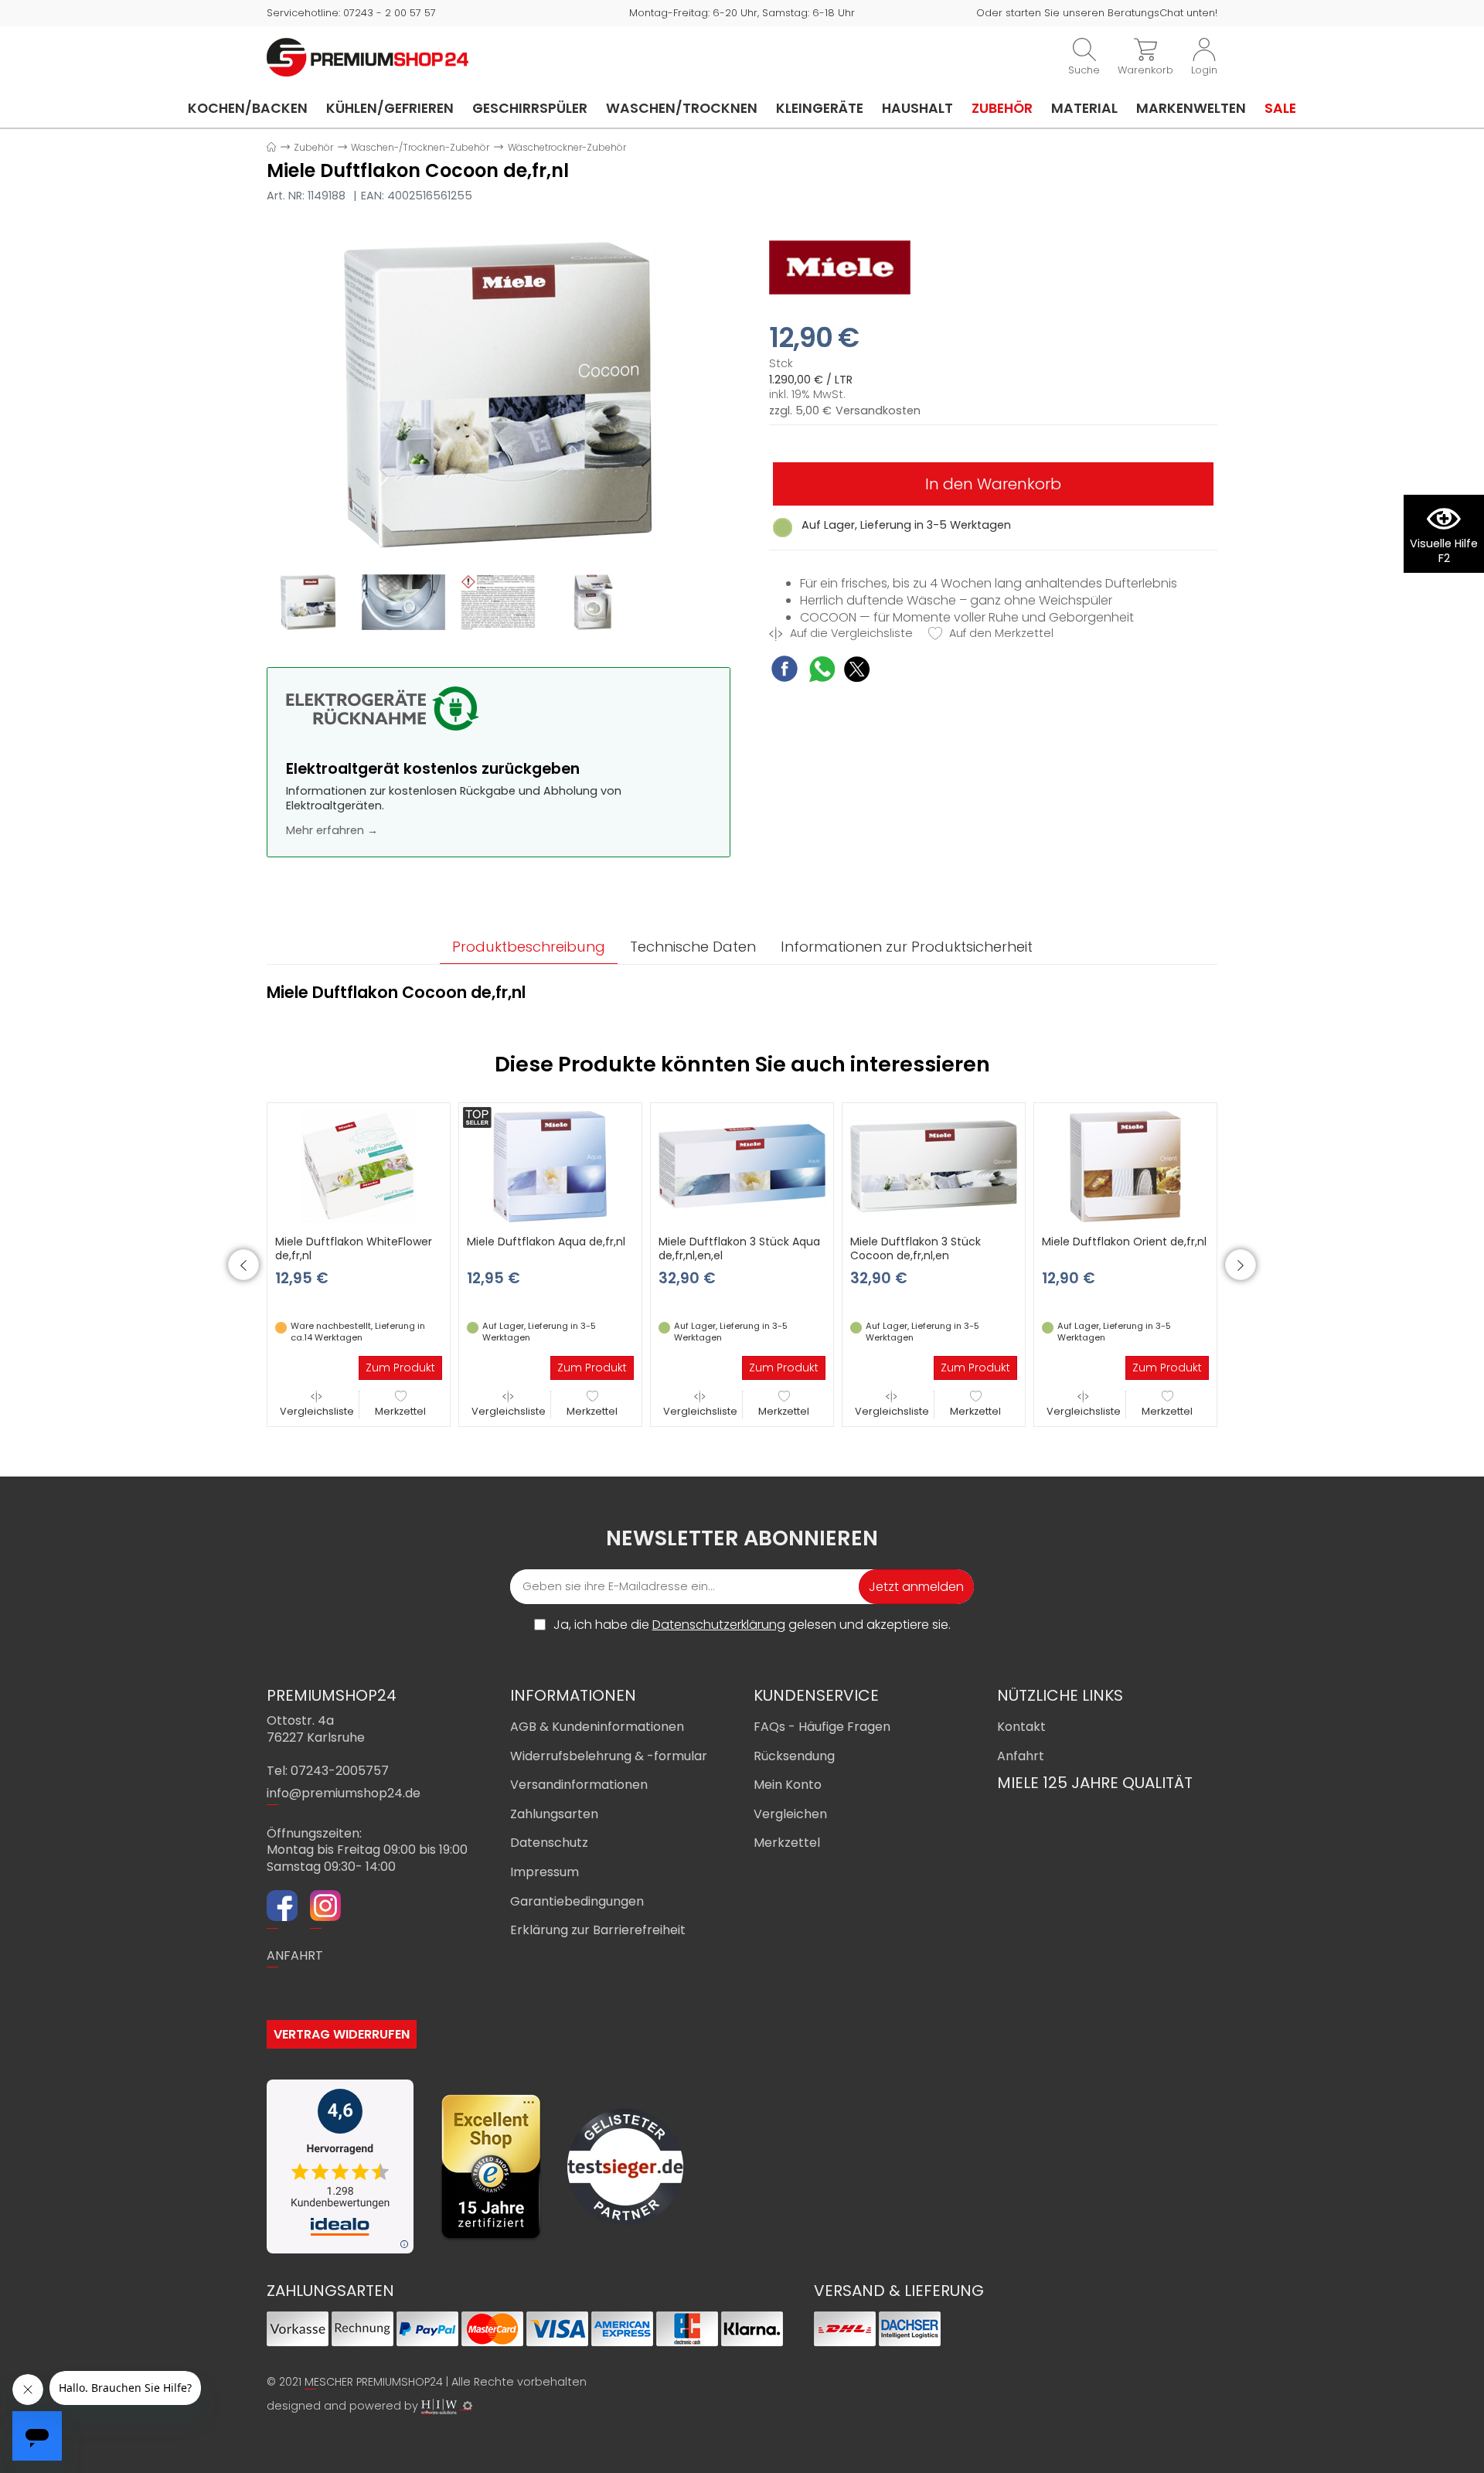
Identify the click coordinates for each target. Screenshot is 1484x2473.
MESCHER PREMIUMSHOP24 (374, 2382)
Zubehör (1002, 108)
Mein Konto (788, 1785)
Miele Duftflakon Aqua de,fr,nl (546, 1242)
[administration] (468, 2406)
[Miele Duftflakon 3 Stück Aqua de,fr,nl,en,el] (742, 1166)
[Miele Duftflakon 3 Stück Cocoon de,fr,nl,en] (934, 1166)
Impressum (545, 1872)
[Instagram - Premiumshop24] (325, 1908)
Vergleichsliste (317, 1411)
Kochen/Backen (248, 108)
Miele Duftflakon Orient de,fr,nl (1124, 1242)
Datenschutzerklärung (719, 1625)
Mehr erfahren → (332, 830)
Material (1084, 108)
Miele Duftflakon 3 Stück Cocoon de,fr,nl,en (916, 1248)
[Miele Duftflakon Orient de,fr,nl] (1125, 1166)
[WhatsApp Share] (822, 671)
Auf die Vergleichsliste (850, 634)
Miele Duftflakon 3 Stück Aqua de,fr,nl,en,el (739, 1248)
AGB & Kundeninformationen (597, 1727)
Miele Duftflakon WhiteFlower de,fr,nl (354, 1248)
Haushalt (917, 108)
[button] (243, 1265)
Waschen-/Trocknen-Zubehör (420, 147)
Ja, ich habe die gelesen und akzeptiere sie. (752, 1625)
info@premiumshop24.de (344, 1793)
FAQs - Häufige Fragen (822, 1727)
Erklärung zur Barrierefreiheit (598, 1930)
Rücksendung (794, 1756)
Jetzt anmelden (916, 1587)
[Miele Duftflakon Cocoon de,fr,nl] (499, 394)
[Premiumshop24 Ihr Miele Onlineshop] (368, 56)
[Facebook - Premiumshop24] (282, 1908)
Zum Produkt (400, 1368)
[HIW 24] (439, 2407)
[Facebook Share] (785, 671)
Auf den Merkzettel (1000, 634)
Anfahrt (1021, 1756)
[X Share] (857, 671)
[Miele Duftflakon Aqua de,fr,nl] (550, 1166)
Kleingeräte (820, 108)
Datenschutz (549, 1843)
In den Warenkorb (993, 484)
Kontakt (1021, 1727)
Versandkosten (878, 411)
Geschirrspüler (530, 108)
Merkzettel (400, 1411)
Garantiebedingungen (577, 1901)
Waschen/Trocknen (682, 108)
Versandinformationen (579, 1785)
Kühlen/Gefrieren (390, 108)
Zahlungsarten (554, 1814)
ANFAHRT (295, 1955)
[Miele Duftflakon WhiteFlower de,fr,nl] (359, 1166)
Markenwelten (1191, 108)
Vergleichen (790, 1814)
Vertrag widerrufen (342, 2034)
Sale (1280, 108)
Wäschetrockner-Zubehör (567, 147)
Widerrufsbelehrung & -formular (609, 1756)
